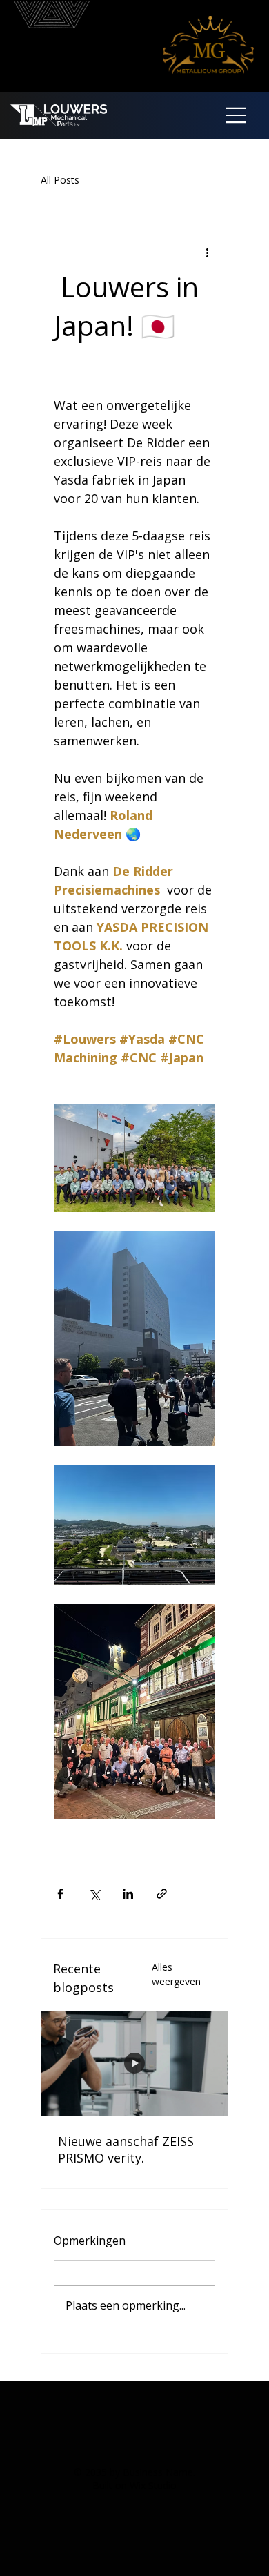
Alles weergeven (176, 1974)
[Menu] (237, 115)
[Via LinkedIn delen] (128, 1894)
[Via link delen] (162, 1894)
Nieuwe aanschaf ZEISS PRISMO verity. (126, 2149)
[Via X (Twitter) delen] (94, 1894)
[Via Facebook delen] (60, 1894)
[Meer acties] (207, 253)
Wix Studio (153, 2485)
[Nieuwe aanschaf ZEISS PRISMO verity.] (134, 2064)
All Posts (60, 180)
